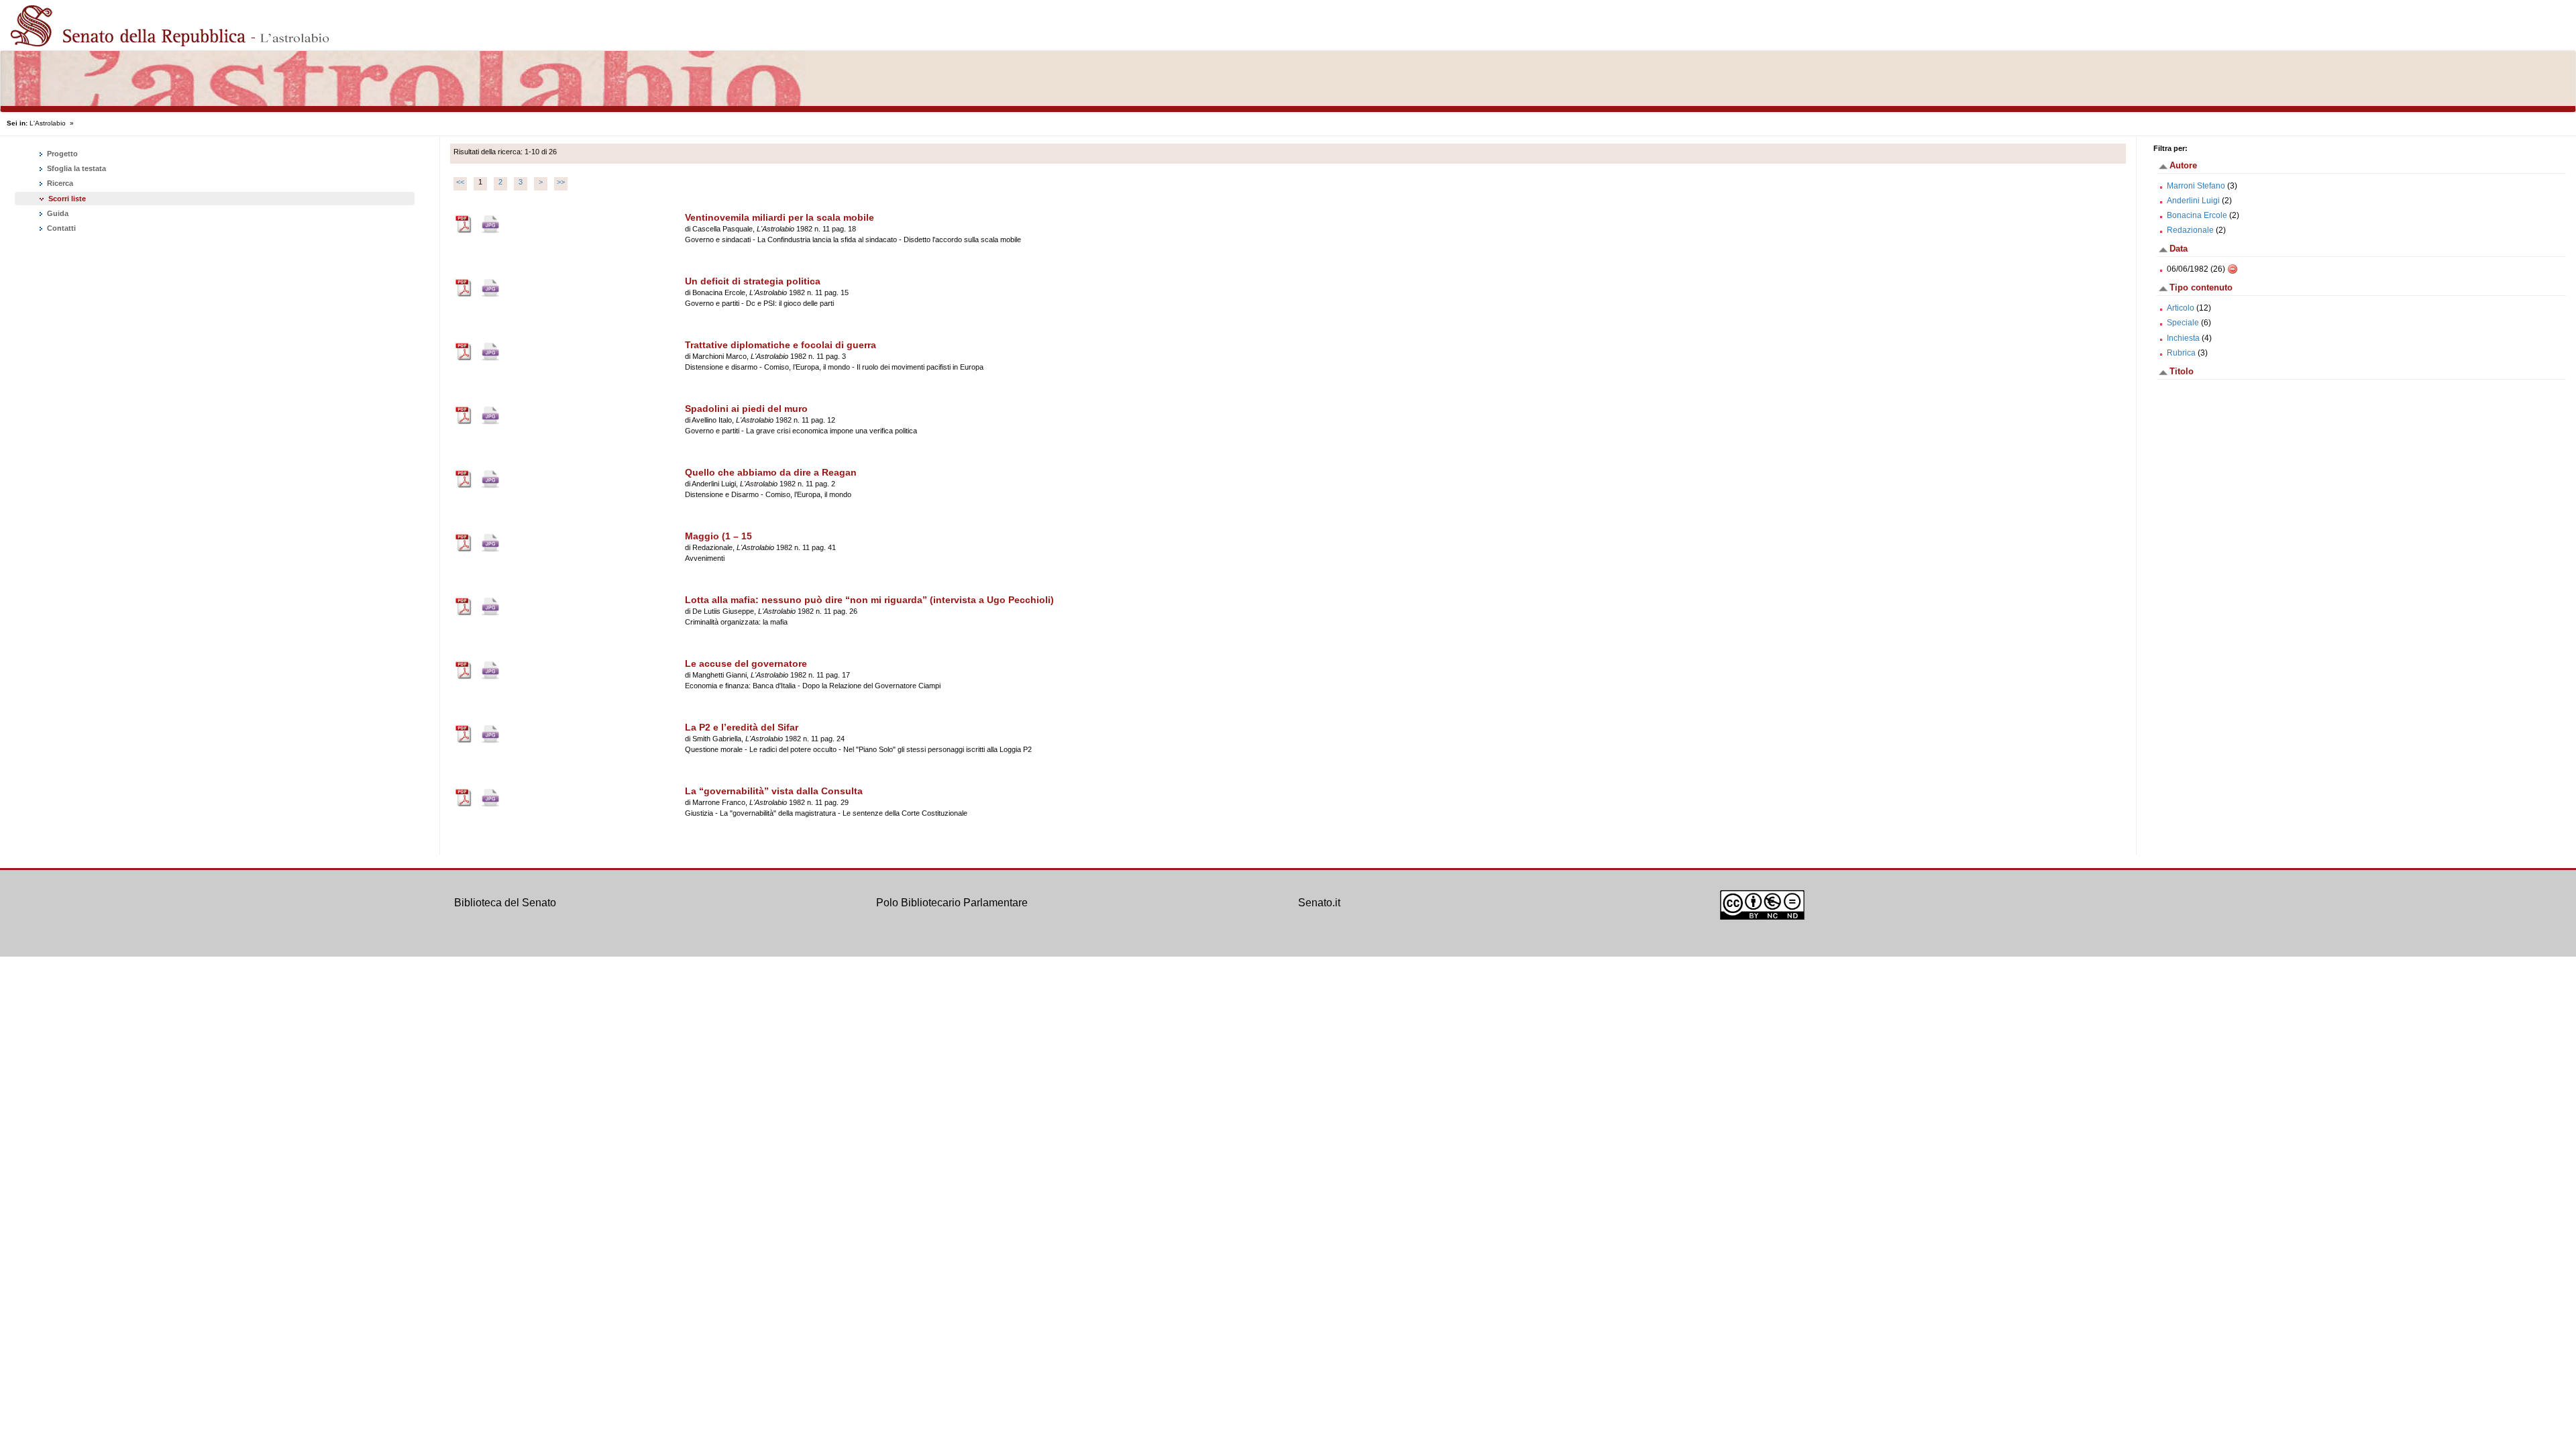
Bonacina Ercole (2197, 215)
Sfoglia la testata (75, 168)
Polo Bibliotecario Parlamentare (952, 903)
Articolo (2181, 308)
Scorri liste (67, 199)
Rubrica (2181, 353)
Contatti (60, 228)
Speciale (2183, 323)
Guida (57, 213)
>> (561, 182)
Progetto (61, 154)
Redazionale (2190, 230)
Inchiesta (2183, 338)
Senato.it (1319, 903)
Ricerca (59, 183)
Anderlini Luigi (2193, 201)
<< (460, 182)
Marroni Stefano (2196, 186)
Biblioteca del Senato (505, 903)
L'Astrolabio (48, 123)
